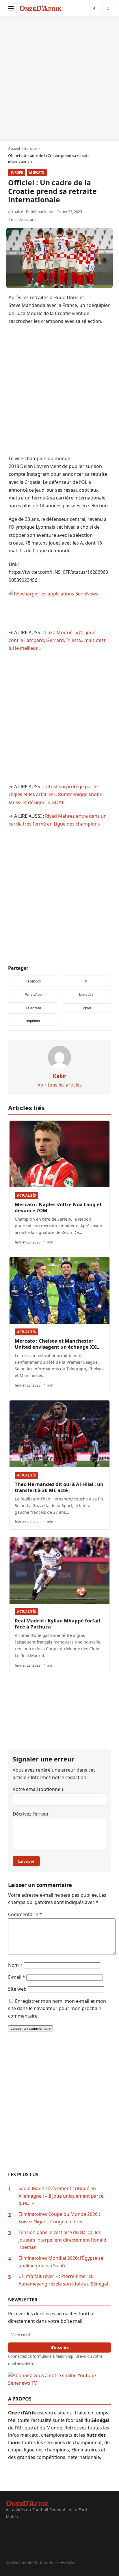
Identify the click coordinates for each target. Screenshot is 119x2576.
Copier (86, 1008)
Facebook (33, 981)
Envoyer (26, 1861)
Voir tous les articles (60, 1085)
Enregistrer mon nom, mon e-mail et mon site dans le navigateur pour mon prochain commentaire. (57, 2008)
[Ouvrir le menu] (11, 8)
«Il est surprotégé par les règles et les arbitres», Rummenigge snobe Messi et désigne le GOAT (55, 794)
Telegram (33, 1008)
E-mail (17, 1977)
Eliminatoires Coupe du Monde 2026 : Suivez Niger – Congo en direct (59, 2218)
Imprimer (33, 1021)
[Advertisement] (59, 79)
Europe (17, 172)
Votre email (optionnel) (38, 1789)
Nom (15, 1965)
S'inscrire (60, 2347)
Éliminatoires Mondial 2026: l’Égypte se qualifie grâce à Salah (61, 2262)
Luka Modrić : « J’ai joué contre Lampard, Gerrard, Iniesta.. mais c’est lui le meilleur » (57, 640)
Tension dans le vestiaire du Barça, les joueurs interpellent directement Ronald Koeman (62, 2240)
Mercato (37, 172)
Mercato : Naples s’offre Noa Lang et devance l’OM (58, 1207)
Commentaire (25, 1914)
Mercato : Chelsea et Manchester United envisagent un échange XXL (57, 1344)
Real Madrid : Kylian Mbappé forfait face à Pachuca (58, 1624)
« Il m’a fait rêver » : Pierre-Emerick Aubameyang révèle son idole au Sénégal (63, 2280)
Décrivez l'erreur (31, 1814)
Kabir (49, 212)
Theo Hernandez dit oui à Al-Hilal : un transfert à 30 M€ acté (59, 1487)
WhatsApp (33, 994)
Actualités (26, 1195)
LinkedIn (86, 994)
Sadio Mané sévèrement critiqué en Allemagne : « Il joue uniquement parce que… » (61, 2196)
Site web (17, 1989)
